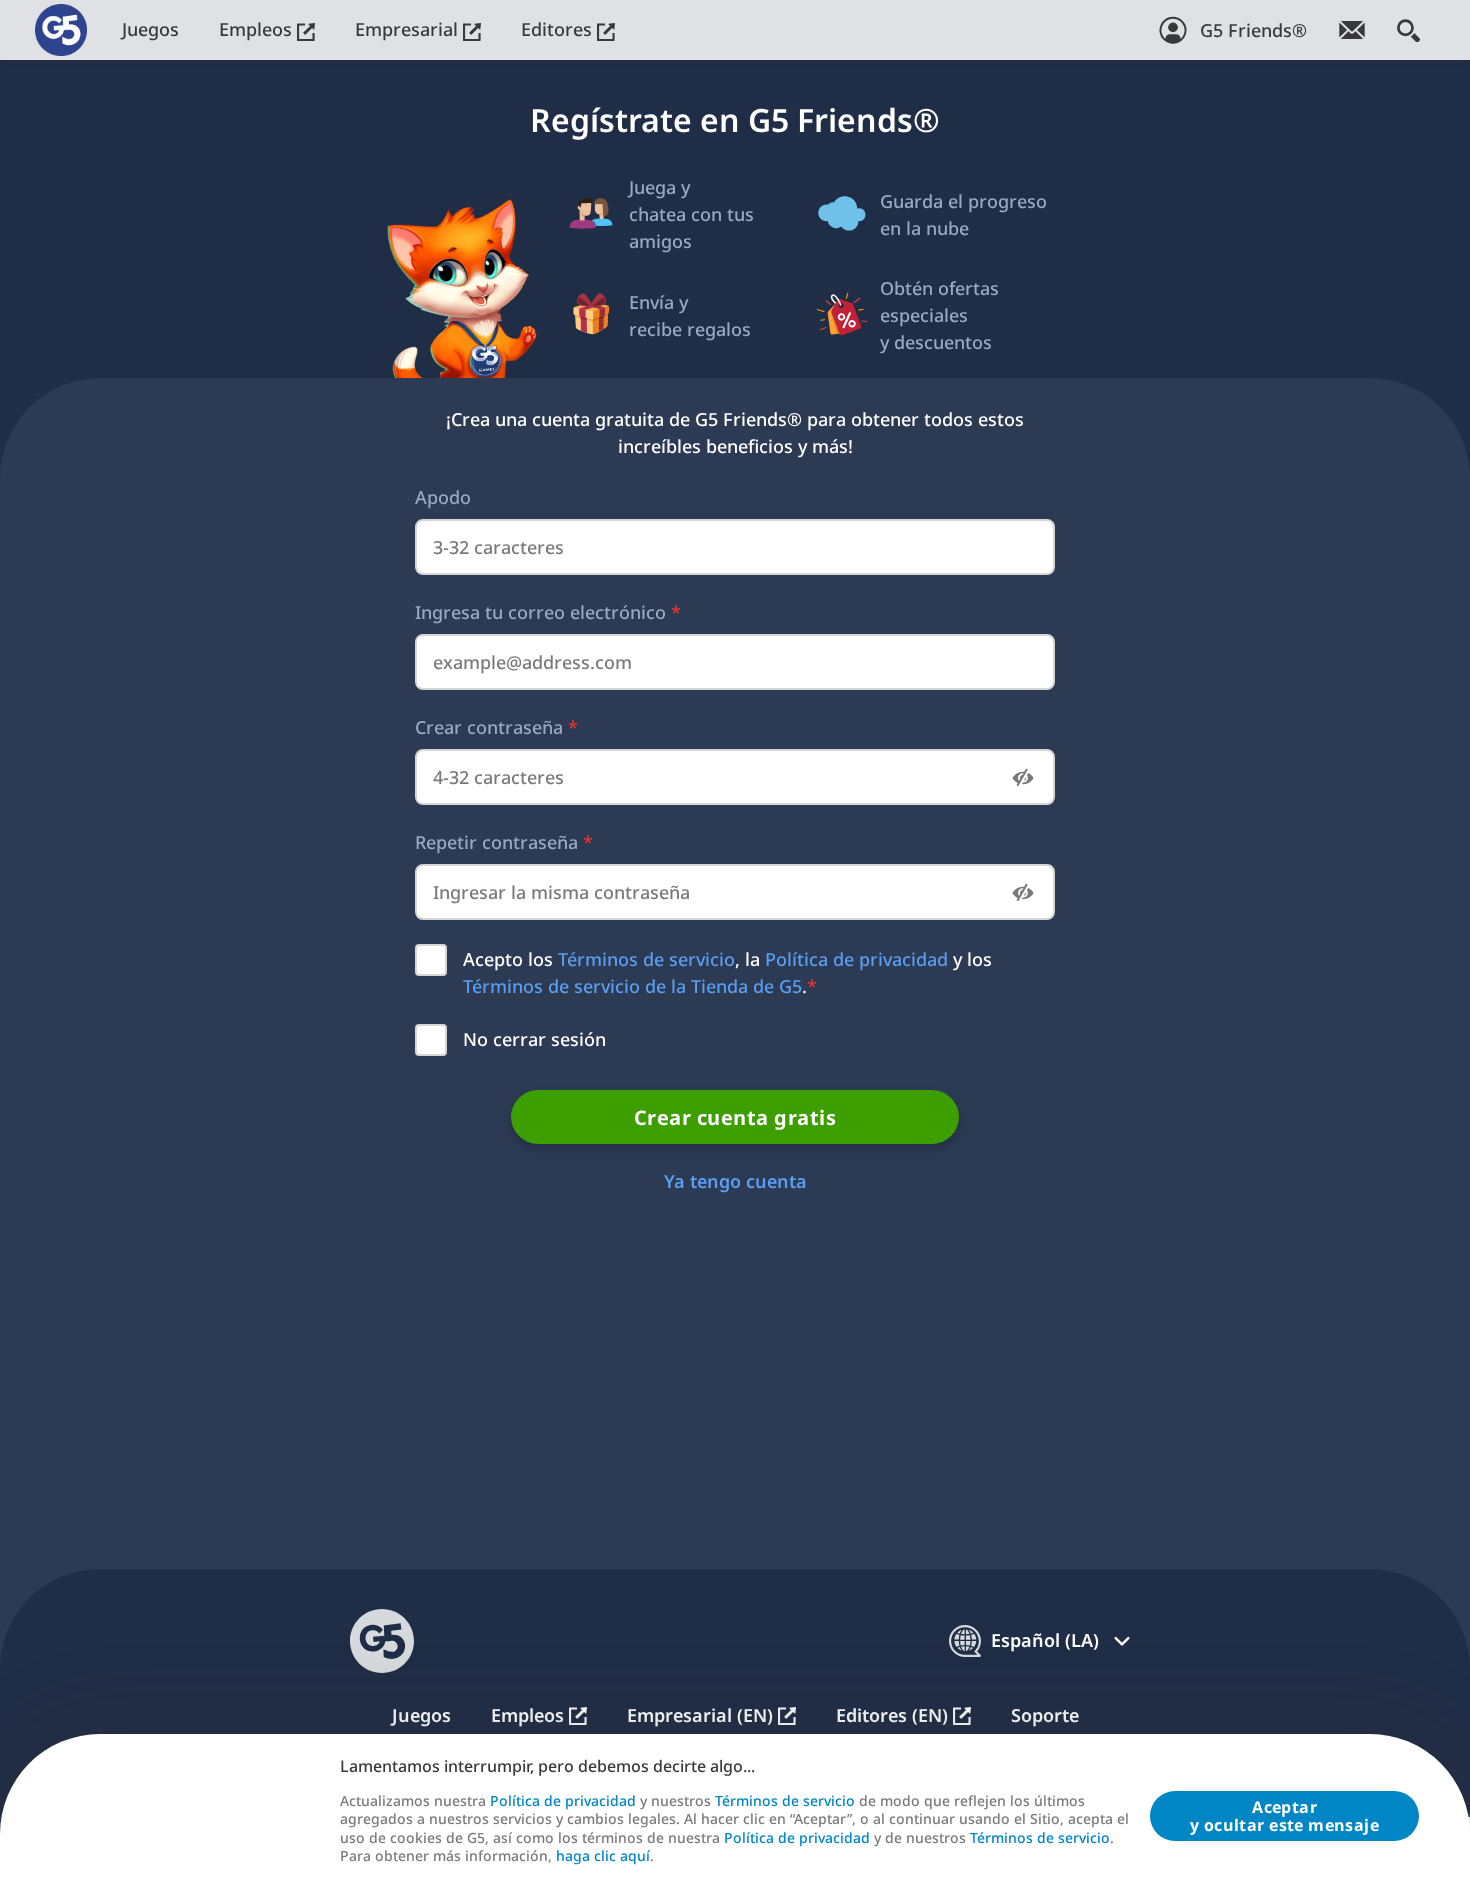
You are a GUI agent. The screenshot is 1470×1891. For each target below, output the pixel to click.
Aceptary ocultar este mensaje (1284, 1816)
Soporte (1045, 1715)
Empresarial (409, 29)
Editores (559, 29)
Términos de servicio (646, 959)
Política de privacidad (856, 959)
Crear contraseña (496, 727)
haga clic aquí (603, 1856)
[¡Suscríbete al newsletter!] (1352, 30)
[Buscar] (1408, 30)
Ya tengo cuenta (735, 1181)
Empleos (258, 29)
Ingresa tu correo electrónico (548, 612)
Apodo (443, 497)
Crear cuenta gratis (735, 1117)
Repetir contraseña (504, 842)
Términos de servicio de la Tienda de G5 (632, 986)
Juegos (150, 29)
